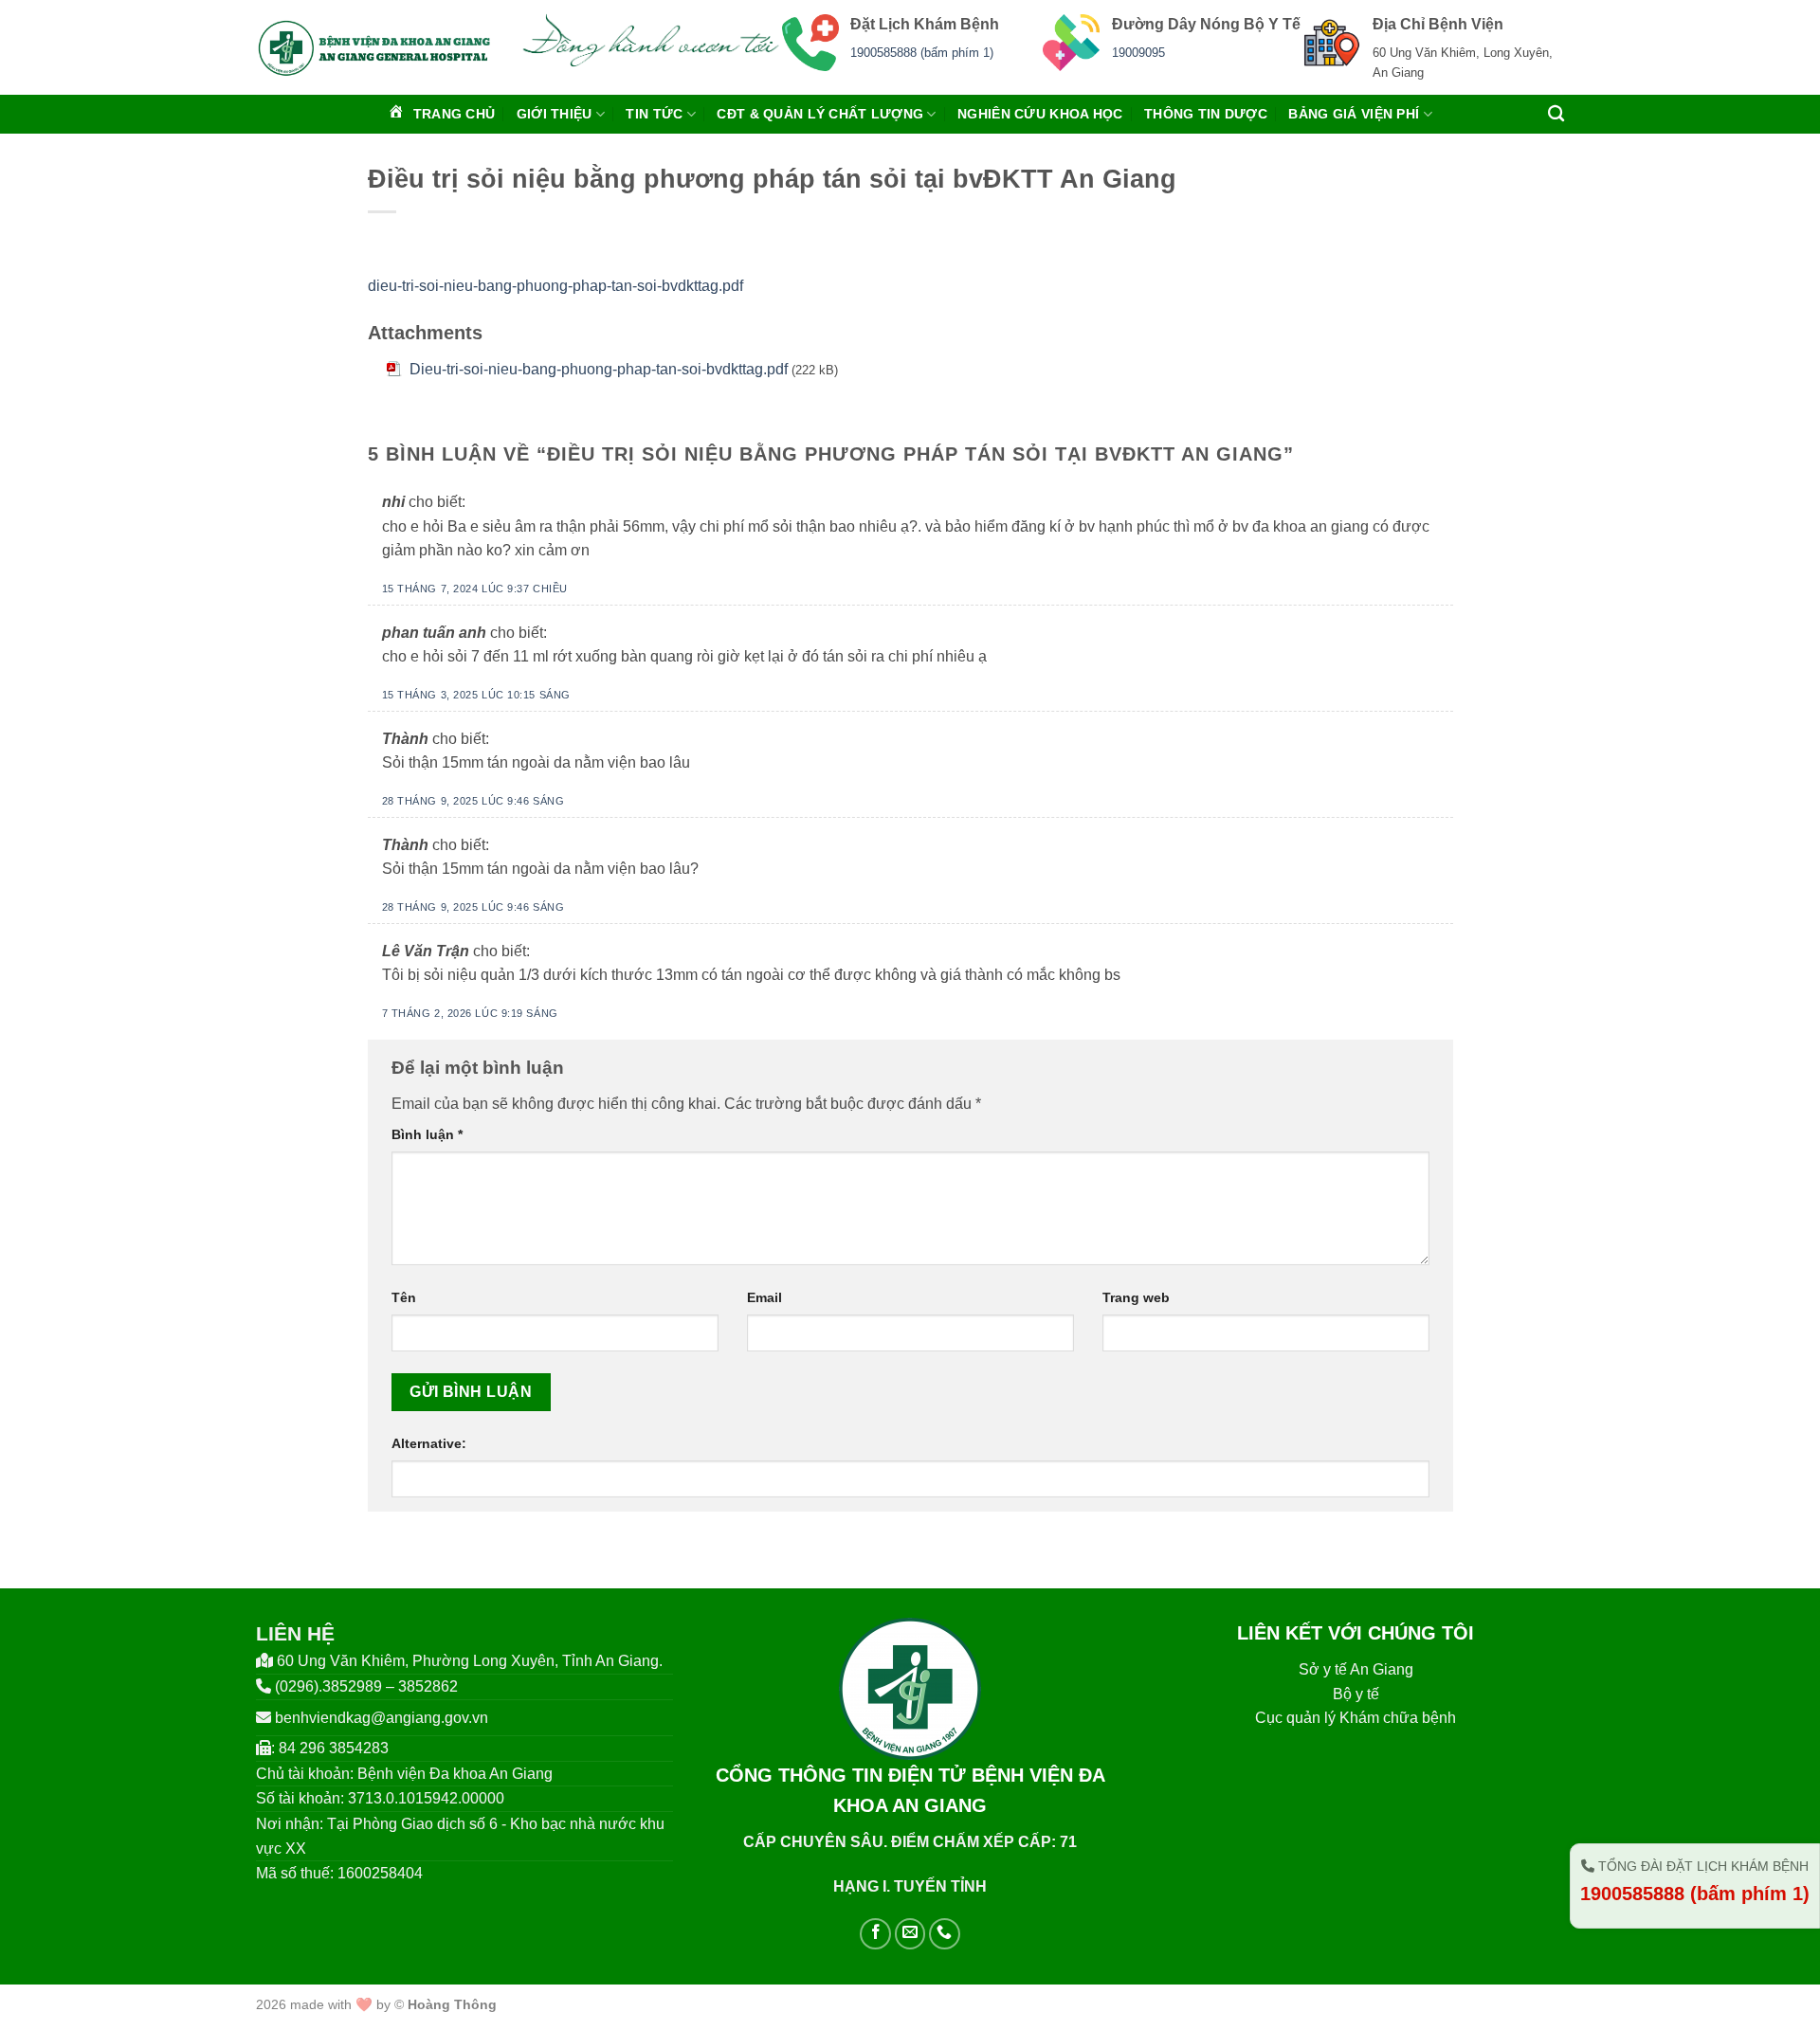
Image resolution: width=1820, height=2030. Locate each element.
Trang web (1136, 1297)
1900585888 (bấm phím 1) (922, 53)
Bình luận (427, 1134)
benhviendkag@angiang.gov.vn (382, 1718)
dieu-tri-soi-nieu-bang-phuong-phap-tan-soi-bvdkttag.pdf (555, 286)
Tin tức (654, 114)
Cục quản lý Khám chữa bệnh (1356, 1718)
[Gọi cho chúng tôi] (945, 1934)
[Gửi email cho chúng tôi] (910, 1934)
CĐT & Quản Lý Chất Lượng (820, 114)
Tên (404, 1297)
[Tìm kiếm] (1556, 114)
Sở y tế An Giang (1356, 1669)
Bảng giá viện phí (1354, 114)
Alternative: (429, 1443)
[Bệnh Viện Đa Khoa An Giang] (374, 47)
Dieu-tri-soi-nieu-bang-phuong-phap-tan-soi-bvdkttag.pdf (599, 369)
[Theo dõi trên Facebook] (875, 1934)
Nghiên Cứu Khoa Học (1040, 114)
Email (764, 1297)
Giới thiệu (555, 114)
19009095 (1138, 53)
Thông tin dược (1206, 114)
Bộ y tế (1356, 1694)
